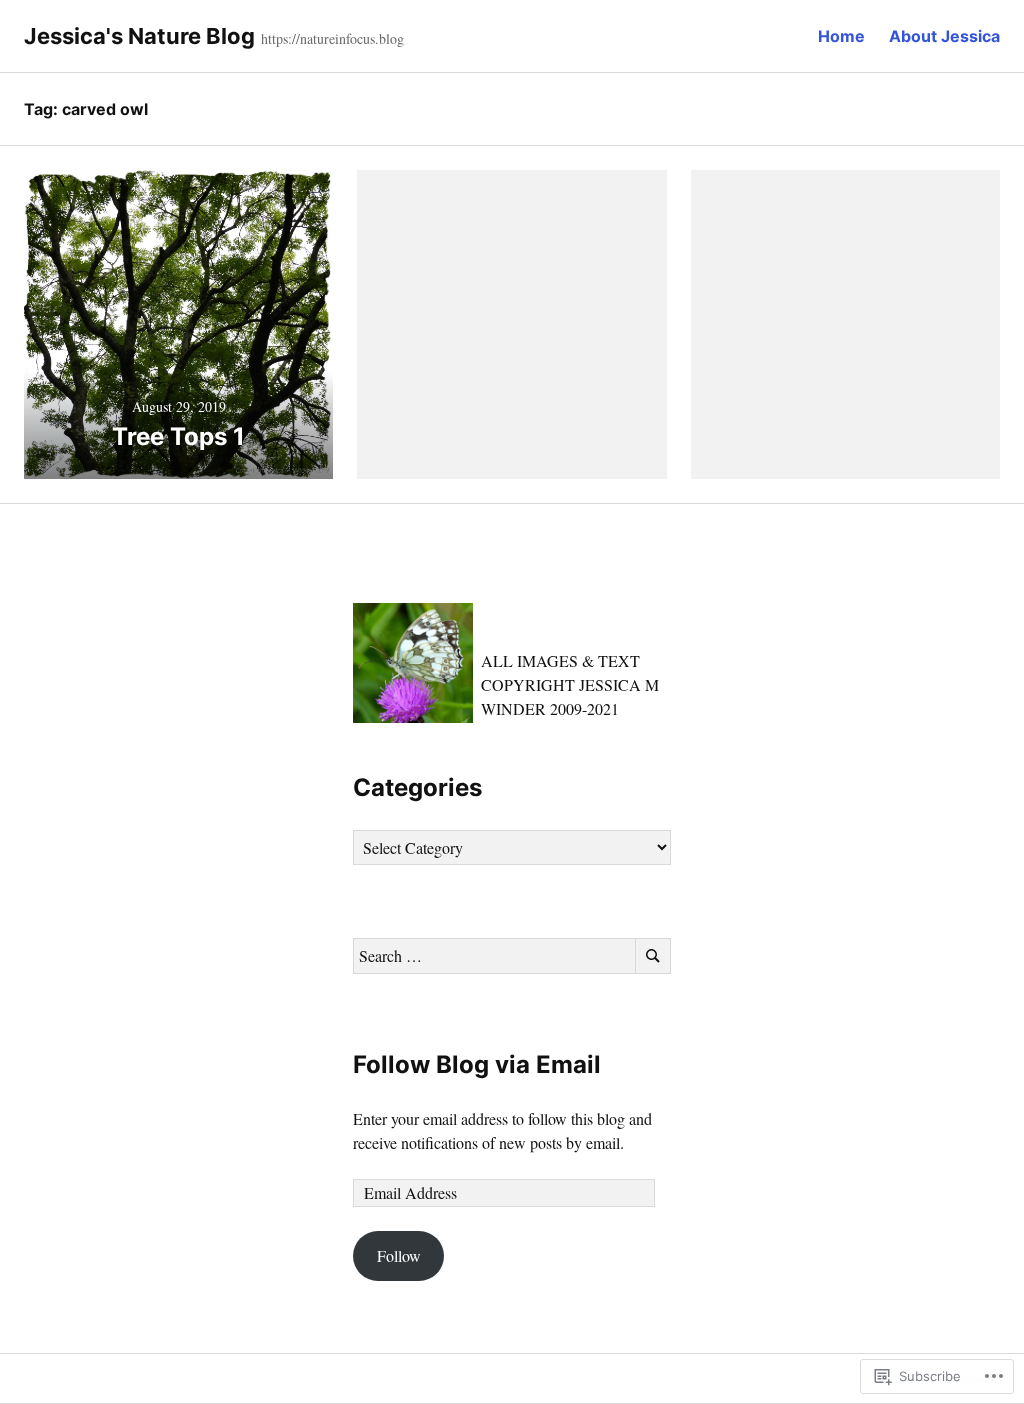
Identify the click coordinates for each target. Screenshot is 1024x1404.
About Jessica (944, 36)
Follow (399, 1255)
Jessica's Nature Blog (139, 36)
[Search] (653, 956)
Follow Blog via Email (477, 1064)
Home (841, 36)
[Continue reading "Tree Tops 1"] (178, 324)
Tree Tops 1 (178, 436)
